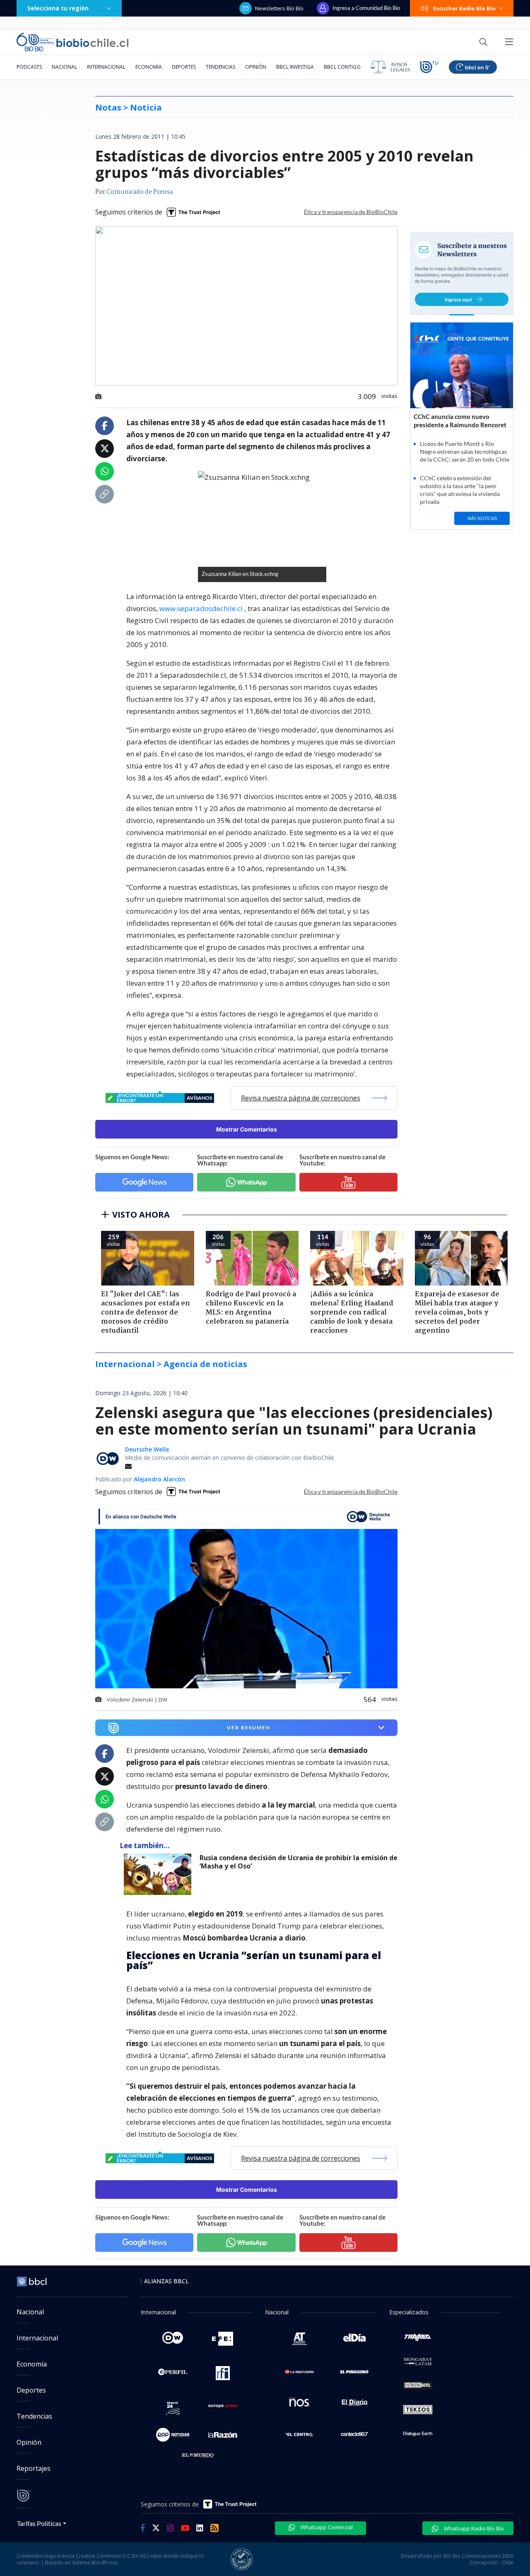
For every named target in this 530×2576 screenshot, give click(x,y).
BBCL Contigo (342, 67)
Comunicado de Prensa (140, 192)
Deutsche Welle (147, 1449)
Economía (149, 67)
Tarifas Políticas (39, 2523)
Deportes (184, 67)
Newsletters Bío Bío (279, 8)
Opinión (256, 67)
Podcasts (29, 67)
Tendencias (220, 67)
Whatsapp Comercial (326, 2527)
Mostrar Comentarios (247, 1129)
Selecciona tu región (58, 8)
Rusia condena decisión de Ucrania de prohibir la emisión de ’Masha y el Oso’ (299, 1862)
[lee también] (160, 1874)
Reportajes (34, 2468)
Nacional (64, 67)
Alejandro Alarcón (159, 1479)
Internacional (106, 67)
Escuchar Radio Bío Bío (464, 8)
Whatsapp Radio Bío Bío (473, 2528)
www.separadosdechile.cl (201, 608)
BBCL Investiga (295, 67)
